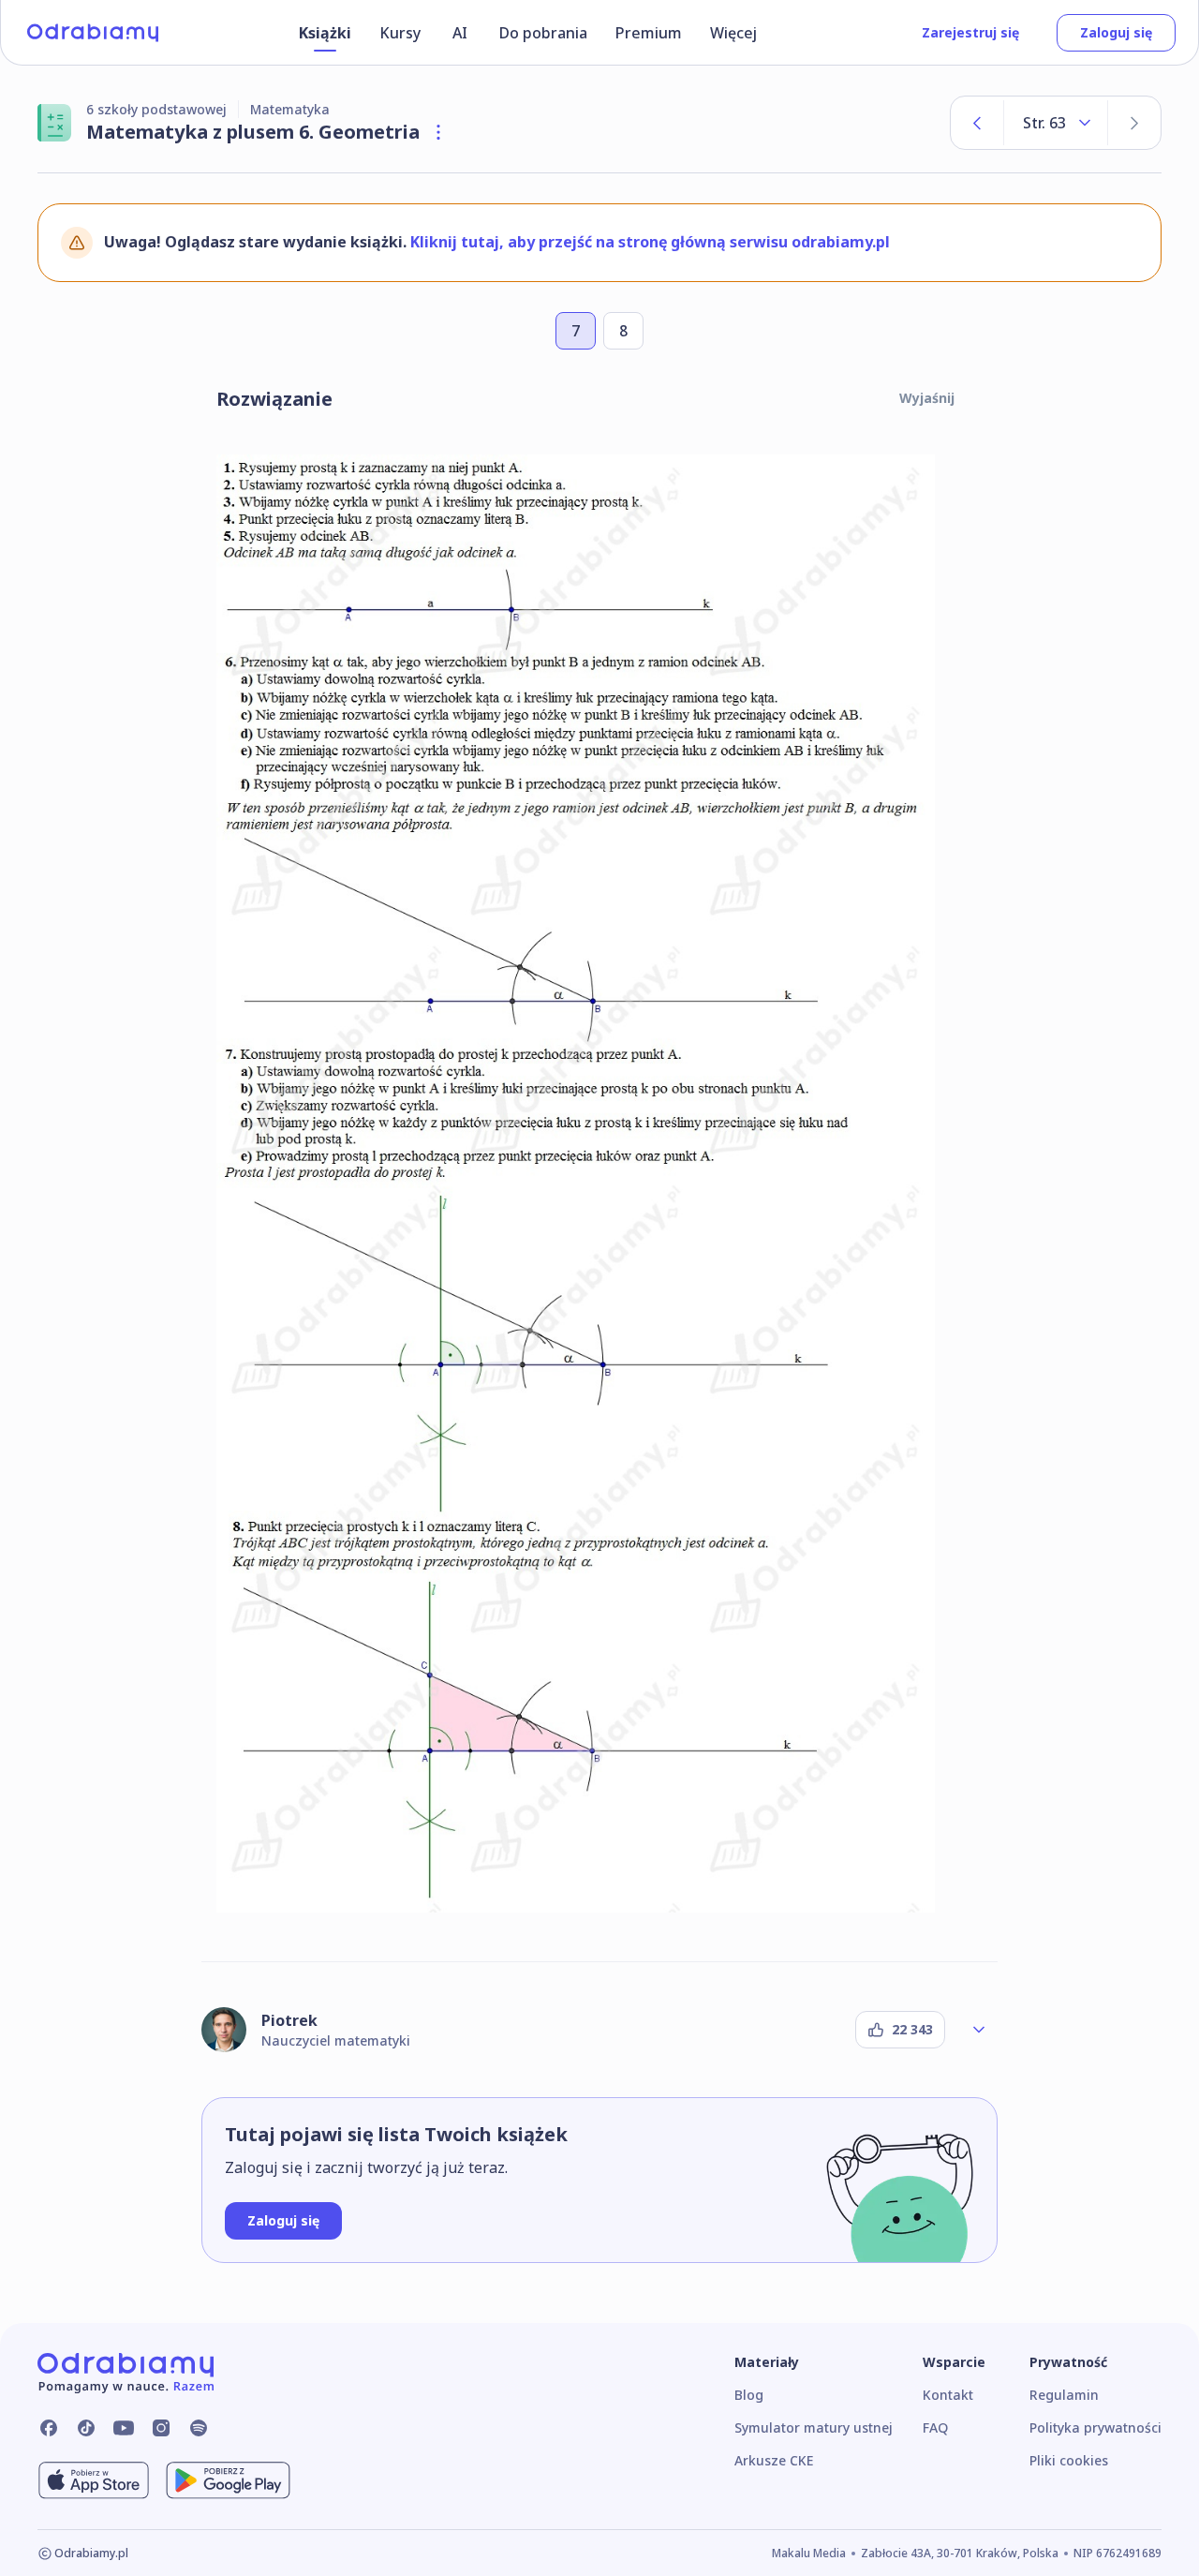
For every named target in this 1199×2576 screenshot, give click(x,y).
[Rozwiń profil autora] (979, 2030)
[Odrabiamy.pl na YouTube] (124, 2428)
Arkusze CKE (774, 2460)
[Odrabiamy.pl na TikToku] (86, 2428)
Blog (749, 2395)
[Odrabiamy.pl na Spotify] (199, 2428)
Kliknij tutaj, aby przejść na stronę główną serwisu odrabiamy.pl (650, 242)
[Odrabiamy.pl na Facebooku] (49, 2428)
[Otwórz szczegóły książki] (438, 132)
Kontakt (948, 2395)
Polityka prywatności (1095, 2427)
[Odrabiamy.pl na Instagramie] (161, 2428)
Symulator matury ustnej (814, 2427)
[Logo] (93, 33)
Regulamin (1064, 2395)
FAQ (935, 2427)
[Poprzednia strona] (977, 123)
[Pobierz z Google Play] (228, 2480)
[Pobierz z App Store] (94, 2480)
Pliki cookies (1069, 2460)
